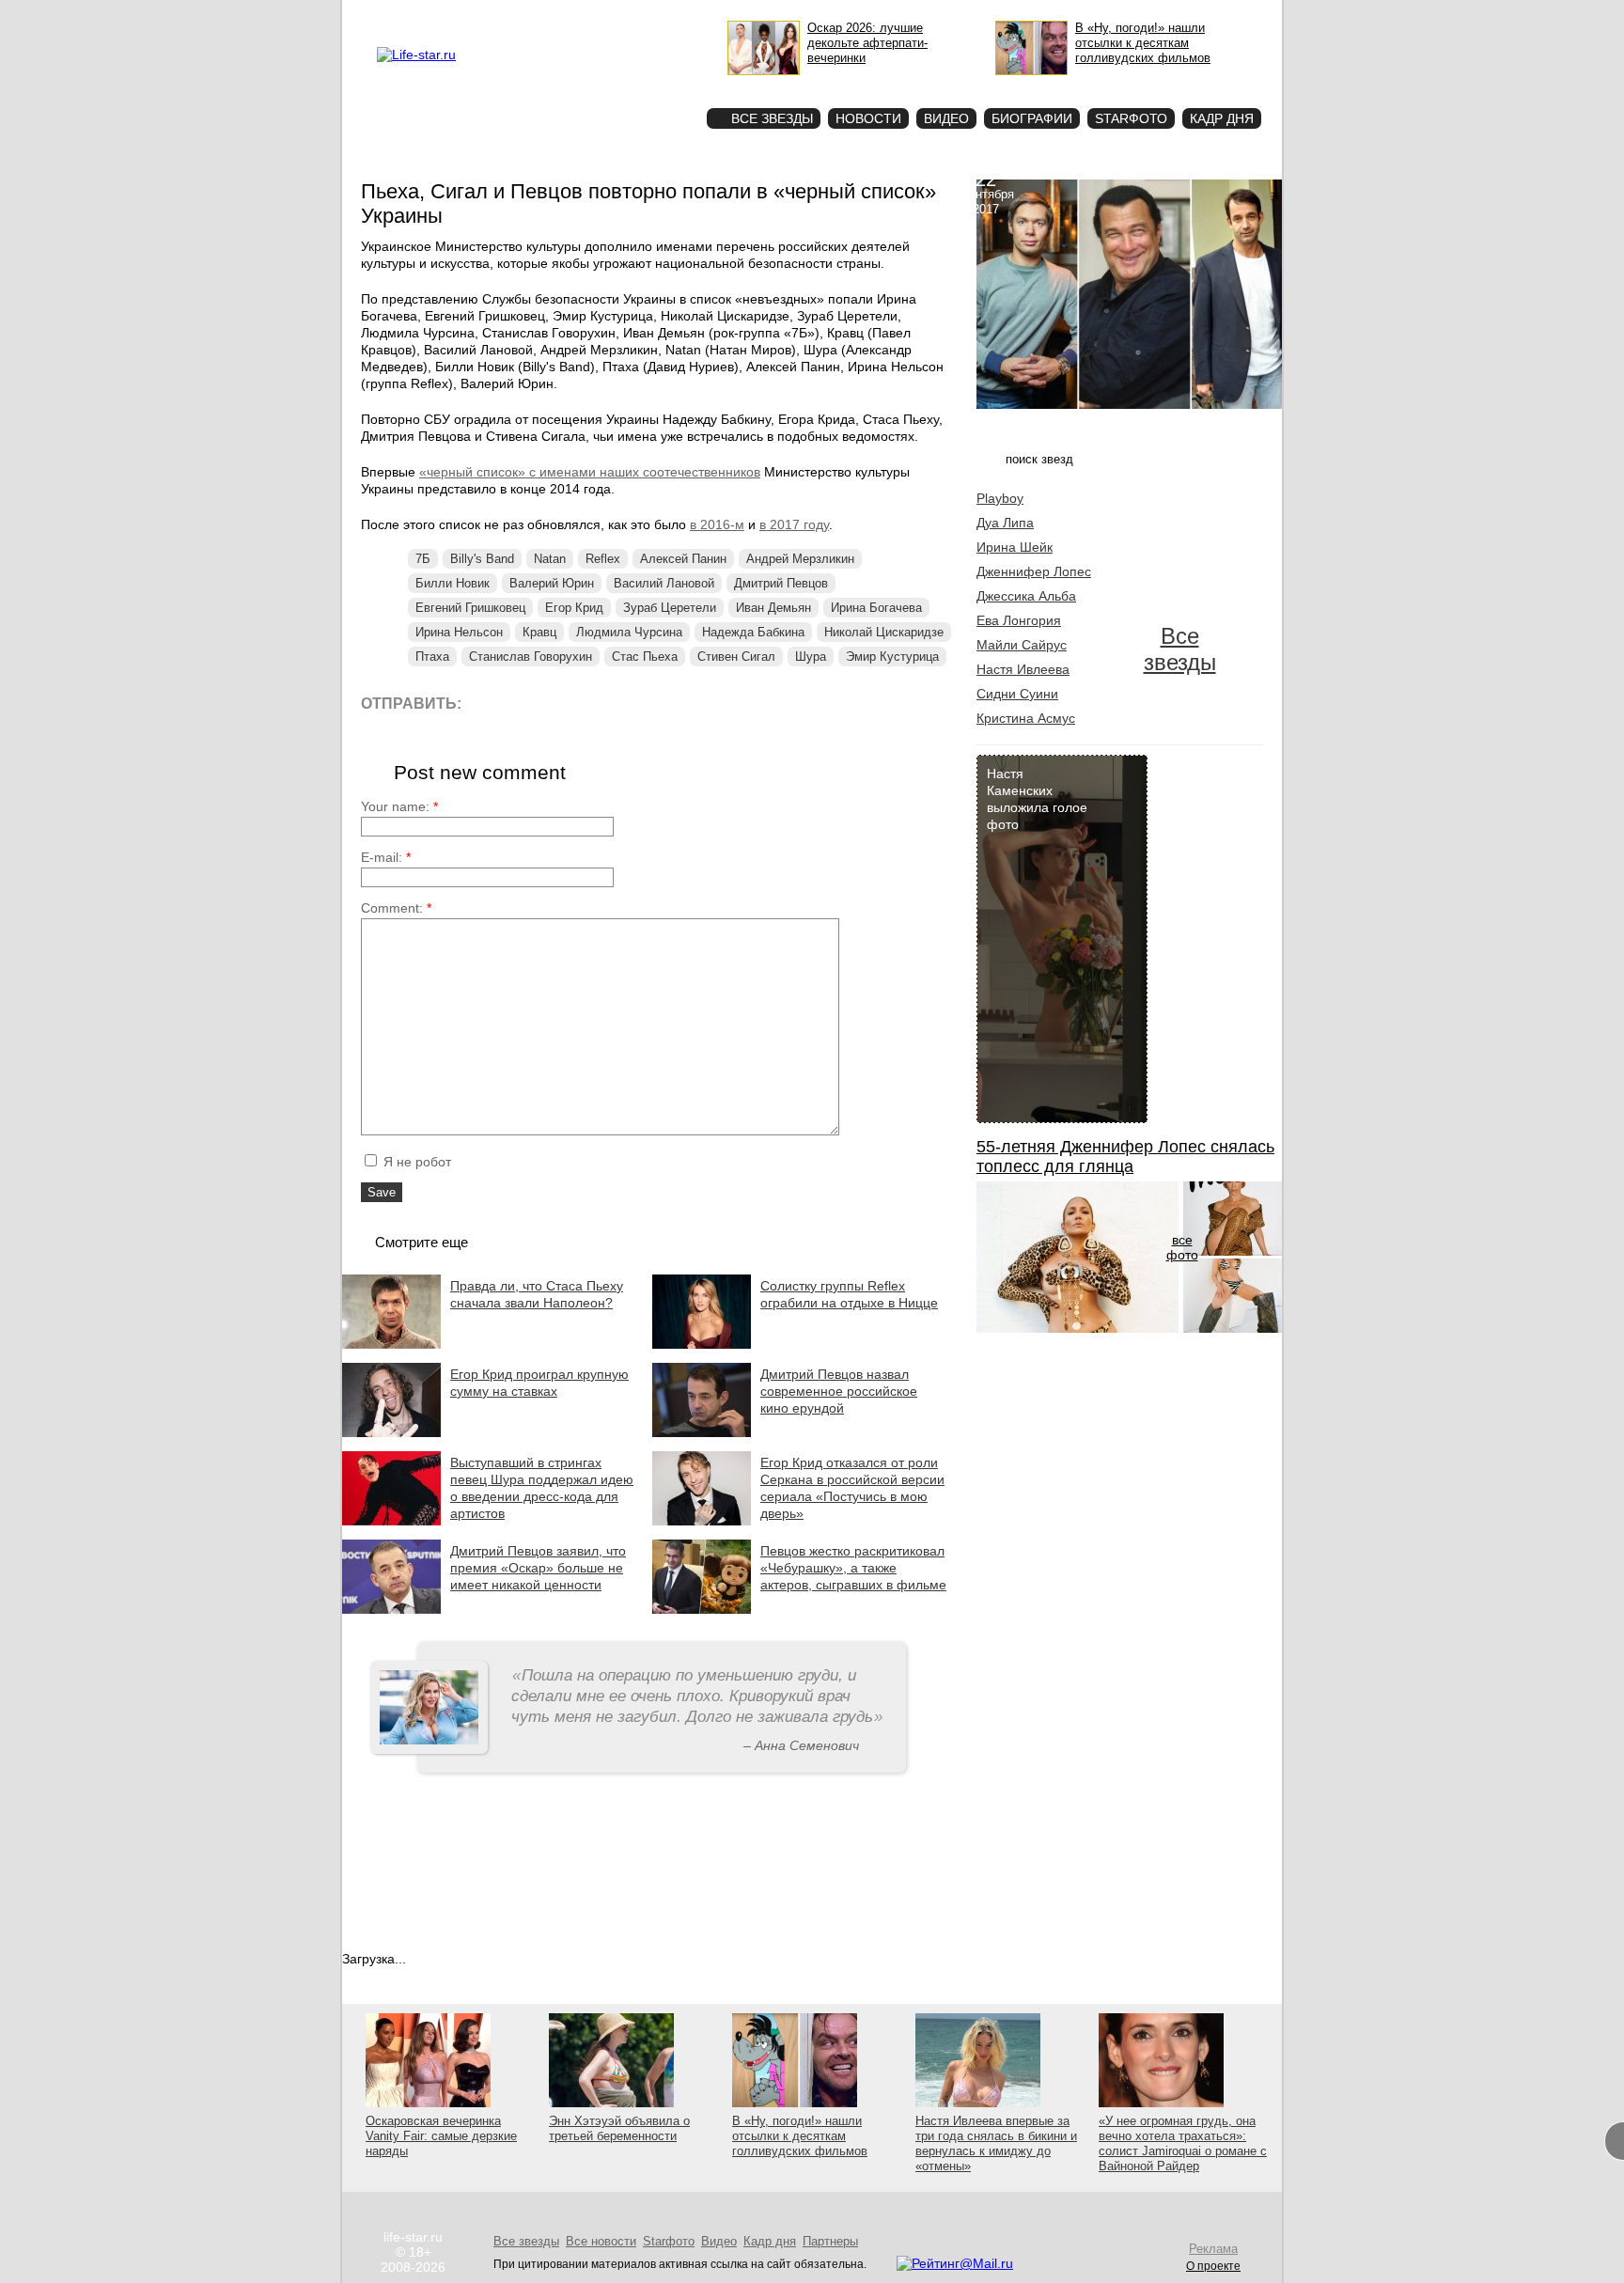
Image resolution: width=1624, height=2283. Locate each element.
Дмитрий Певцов (781, 583)
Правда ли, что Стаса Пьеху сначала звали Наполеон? (537, 1294)
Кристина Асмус (1026, 718)
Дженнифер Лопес (1034, 571)
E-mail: (386, 857)
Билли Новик (453, 583)
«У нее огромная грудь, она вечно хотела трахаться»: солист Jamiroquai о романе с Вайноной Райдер (1183, 2143)
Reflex (603, 559)
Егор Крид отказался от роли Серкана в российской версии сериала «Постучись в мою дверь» (852, 1488)
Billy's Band (482, 559)
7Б (423, 559)
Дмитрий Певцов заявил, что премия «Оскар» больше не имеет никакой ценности (538, 1568)
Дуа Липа (1005, 523)
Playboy (1000, 498)
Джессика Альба (1026, 596)
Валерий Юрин (552, 583)
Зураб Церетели (670, 608)
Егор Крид (574, 608)
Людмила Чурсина (629, 632)
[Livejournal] (487, 703)
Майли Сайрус (1022, 645)
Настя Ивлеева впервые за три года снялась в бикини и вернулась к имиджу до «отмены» (996, 2143)
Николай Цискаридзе (884, 632)
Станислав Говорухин (531, 657)
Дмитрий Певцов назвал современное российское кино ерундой (839, 1391)
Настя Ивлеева (1023, 669)
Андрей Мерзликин (800, 559)
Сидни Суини (1017, 694)
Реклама (549, 15)
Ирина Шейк (1015, 547)
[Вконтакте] (530, 703)
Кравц (539, 632)
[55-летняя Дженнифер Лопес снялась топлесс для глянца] (1077, 1328)
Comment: (396, 908)
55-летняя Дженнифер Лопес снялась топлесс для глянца (1125, 1157)
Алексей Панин (683, 559)
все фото (1182, 1247)
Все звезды (1180, 649)
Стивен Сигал (736, 657)
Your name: (399, 806)
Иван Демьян (773, 608)
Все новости (601, 2241)
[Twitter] (572, 703)
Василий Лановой (664, 583)
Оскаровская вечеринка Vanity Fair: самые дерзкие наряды (441, 2136)
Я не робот (415, 1162)
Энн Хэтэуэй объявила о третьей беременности (619, 2128)
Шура (811, 657)
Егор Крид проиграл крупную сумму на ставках (539, 1383)
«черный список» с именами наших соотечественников (590, 472)
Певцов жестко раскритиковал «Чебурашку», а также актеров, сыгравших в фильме (853, 1568)
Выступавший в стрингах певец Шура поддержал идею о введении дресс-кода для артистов (542, 1488)
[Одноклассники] (614, 703)
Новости (868, 118)
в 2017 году (794, 524)
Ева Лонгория (1019, 620)
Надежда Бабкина (753, 632)
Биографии (1032, 118)
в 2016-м (717, 524)
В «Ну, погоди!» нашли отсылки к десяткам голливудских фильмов (800, 2136)
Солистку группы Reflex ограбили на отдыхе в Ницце (849, 1294)
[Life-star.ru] (416, 55)
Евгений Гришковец (470, 608)
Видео (946, 118)
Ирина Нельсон (459, 632)
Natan (550, 559)
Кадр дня (1222, 118)
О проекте (495, 15)
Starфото (637, 85)
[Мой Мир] (656, 703)
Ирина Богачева (876, 608)
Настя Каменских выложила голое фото (1037, 799)
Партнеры (830, 2241)
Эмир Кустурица (892, 657)
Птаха (432, 657)
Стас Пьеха (645, 657)
